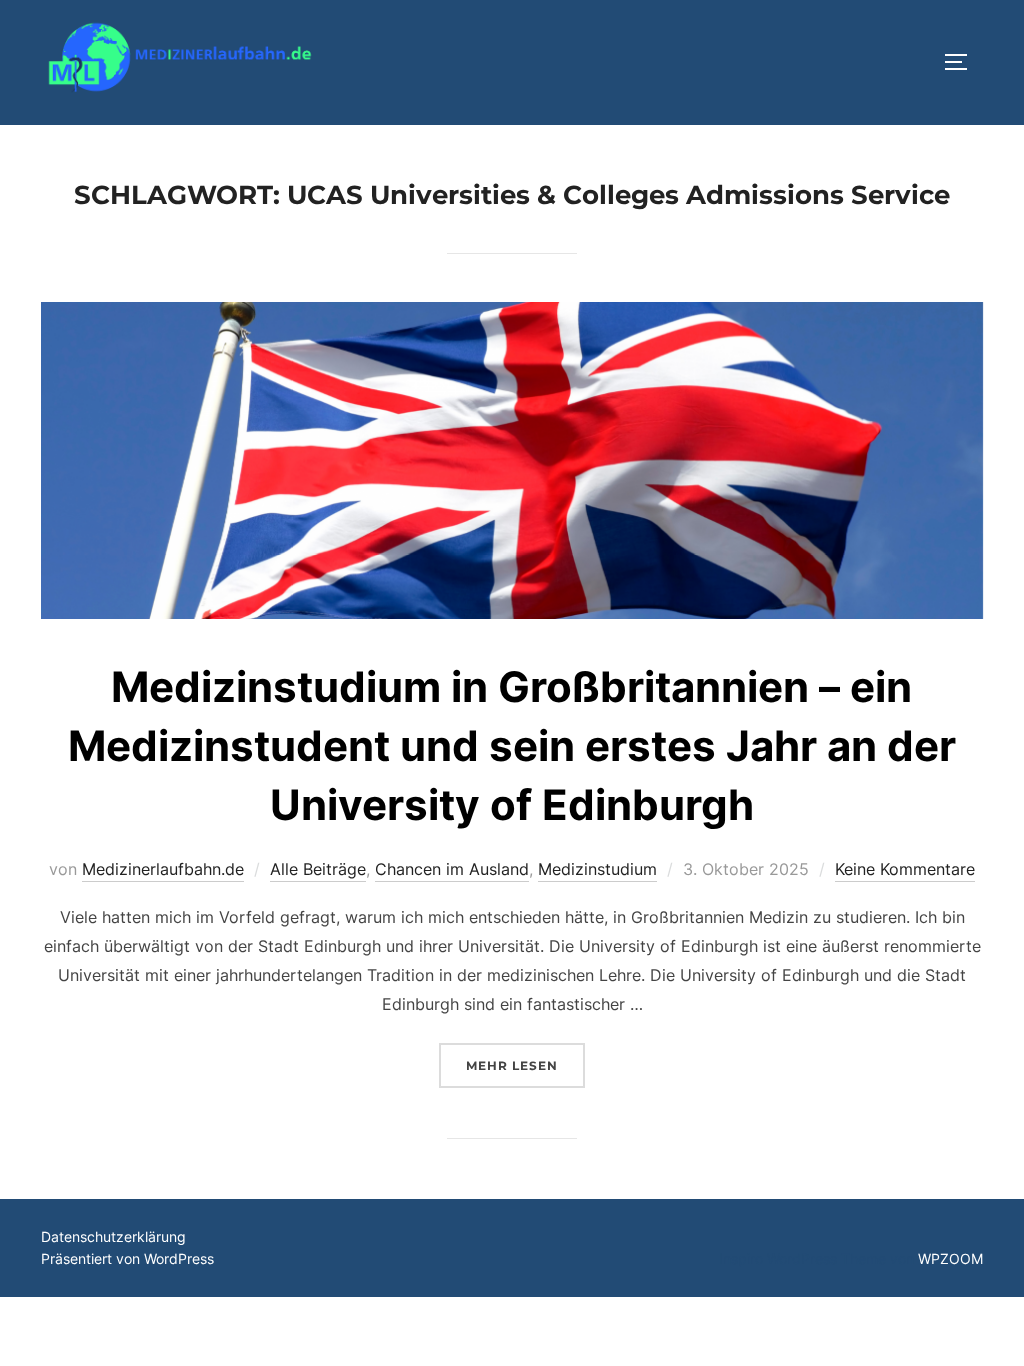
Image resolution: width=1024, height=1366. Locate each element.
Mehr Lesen (525, 1065)
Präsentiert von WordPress (127, 1258)
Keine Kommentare (905, 869)
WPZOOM (950, 1258)
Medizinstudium (597, 869)
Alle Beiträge (318, 869)
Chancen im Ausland (452, 869)
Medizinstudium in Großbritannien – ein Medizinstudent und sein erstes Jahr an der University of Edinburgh (512, 745)
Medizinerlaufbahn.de (163, 869)
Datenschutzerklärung (113, 1236)
